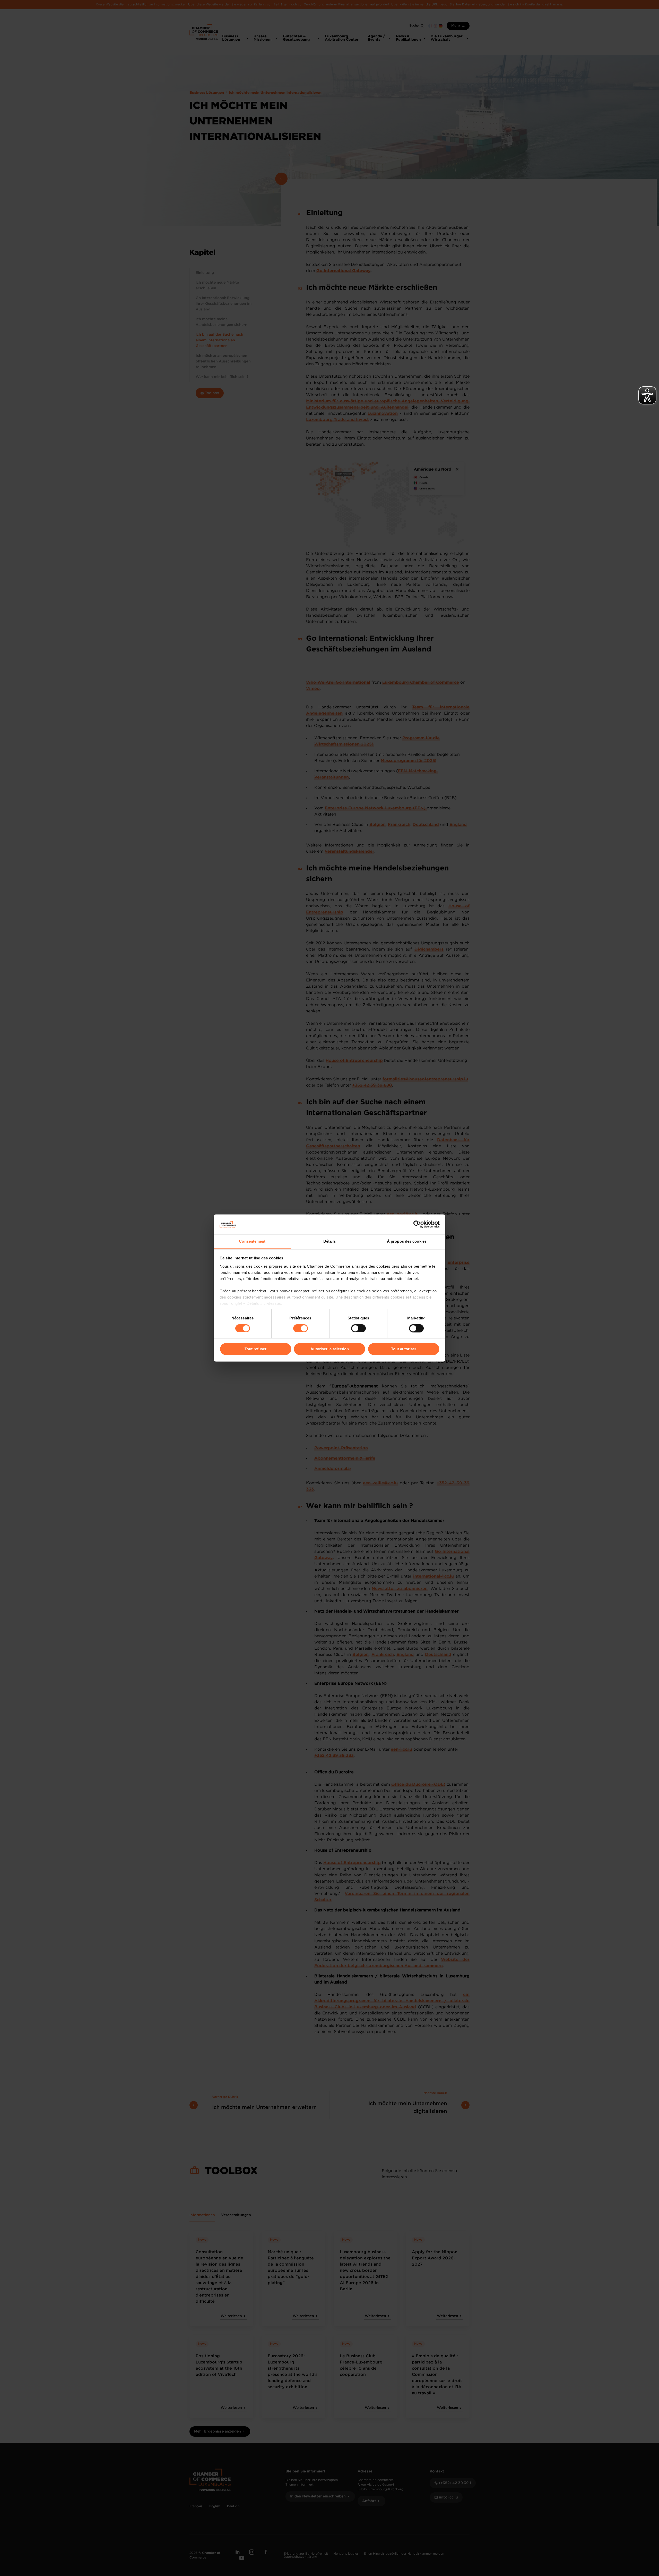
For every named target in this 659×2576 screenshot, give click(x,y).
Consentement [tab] (252, 1241)
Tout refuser (255, 1349)
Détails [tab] (330, 1241)
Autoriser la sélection (330, 1349)
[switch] (301, 1328)
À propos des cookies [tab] (407, 1241)
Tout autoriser (404, 1349)
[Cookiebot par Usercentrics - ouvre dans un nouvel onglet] (417, 1224)
